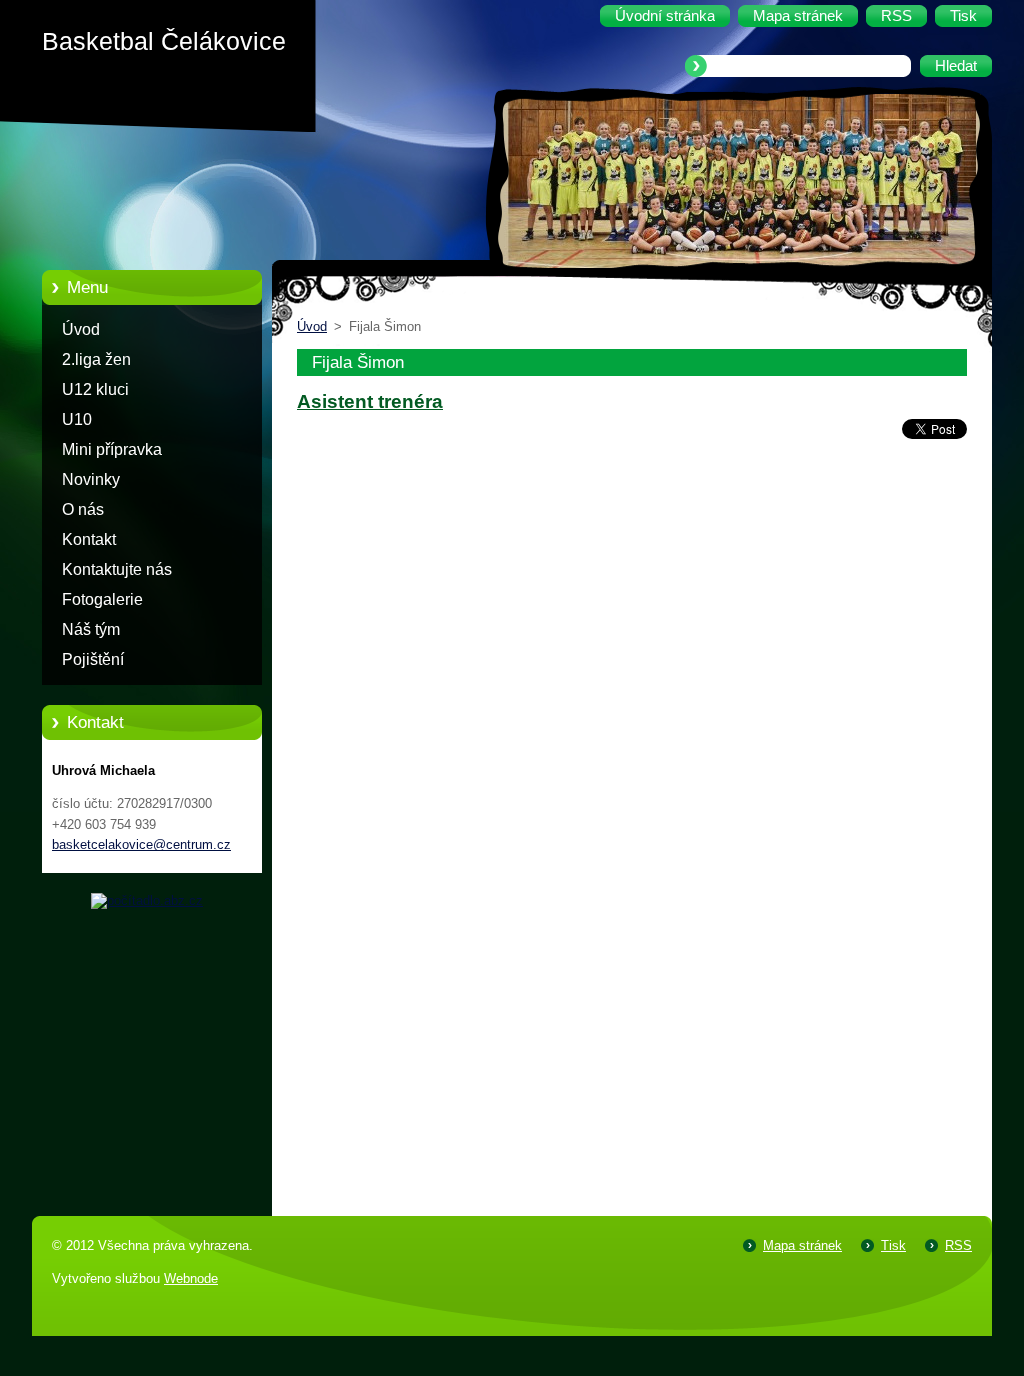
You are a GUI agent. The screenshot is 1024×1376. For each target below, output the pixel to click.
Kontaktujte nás (117, 569)
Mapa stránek (802, 1245)
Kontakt (89, 539)
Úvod (81, 329)
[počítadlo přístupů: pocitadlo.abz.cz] (147, 900)
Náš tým (91, 629)
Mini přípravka (112, 449)
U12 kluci (95, 389)
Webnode (191, 1278)
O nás (83, 509)
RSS (958, 1245)
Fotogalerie (102, 599)
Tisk (893, 1245)
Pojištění (93, 659)
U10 (77, 419)
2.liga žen (96, 359)
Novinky (91, 479)
